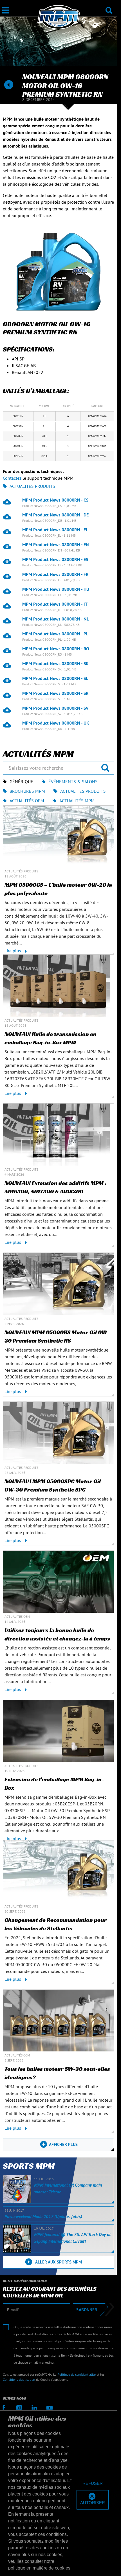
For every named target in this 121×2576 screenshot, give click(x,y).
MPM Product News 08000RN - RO (56, 649)
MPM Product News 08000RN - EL (55, 530)
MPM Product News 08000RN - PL (55, 634)
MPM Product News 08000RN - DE (55, 515)
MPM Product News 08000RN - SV (55, 708)
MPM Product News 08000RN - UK (56, 723)
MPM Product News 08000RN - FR (55, 574)
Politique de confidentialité (77, 2374)
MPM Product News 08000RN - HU (56, 589)
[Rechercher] (109, 7)
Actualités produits (32, 486)
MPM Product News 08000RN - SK (55, 663)
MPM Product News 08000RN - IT (55, 604)
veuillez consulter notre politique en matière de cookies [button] (39, 2565)
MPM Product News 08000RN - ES (55, 559)
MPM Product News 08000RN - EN (56, 544)
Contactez (12, 478)
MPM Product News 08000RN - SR (55, 693)
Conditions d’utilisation (19, 2379)
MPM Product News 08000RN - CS (55, 500)
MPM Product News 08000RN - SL (55, 678)
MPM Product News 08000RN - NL (56, 619)
